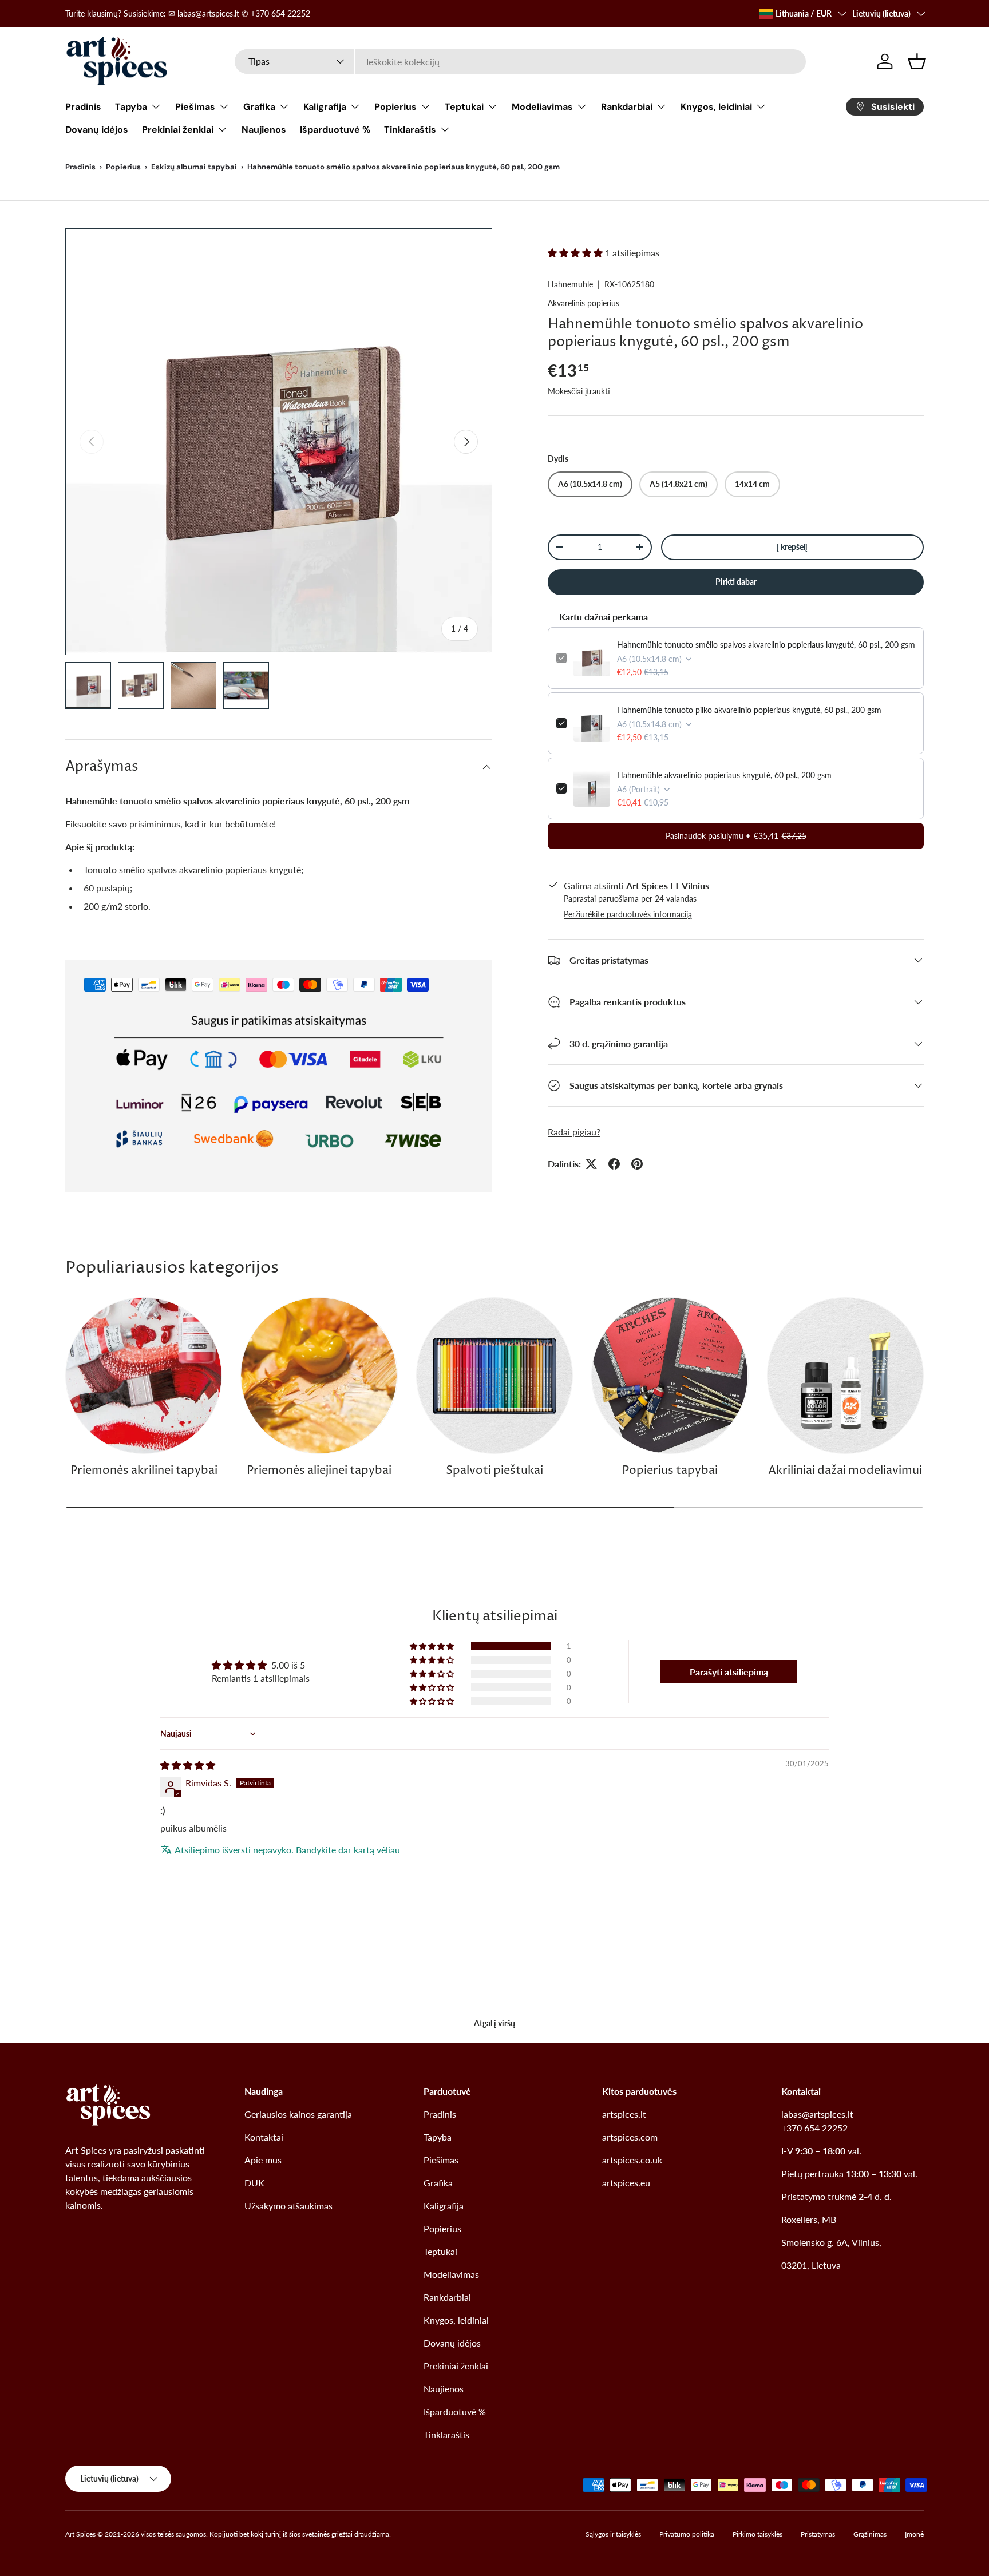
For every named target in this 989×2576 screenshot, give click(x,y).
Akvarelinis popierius (583, 303)
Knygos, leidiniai (716, 107)
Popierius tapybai (670, 1471)
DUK (254, 2183)
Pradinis (83, 107)
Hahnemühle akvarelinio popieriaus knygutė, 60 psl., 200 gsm (724, 775)
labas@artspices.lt (817, 2114)
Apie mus (263, 2160)
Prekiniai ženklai (178, 130)
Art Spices (80, 2534)
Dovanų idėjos (97, 130)
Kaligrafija (325, 107)
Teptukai (464, 107)
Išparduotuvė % (335, 130)
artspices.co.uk (632, 2160)
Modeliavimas (542, 107)
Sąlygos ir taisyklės (613, 2534)
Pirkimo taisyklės (757, 2534)
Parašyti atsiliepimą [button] (729, 1672)
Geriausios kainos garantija (298, 2114)
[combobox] (520, 62)
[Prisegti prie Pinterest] (637, 1164)
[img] (188, 1765)
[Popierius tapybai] (670, 1376)
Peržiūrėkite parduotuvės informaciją (628, 914)
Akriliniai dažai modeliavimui (845, 1471)
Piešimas (195, 107)
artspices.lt (624, 2114)
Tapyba (131, 107)
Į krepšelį (792, 547)
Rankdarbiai (627, 107)
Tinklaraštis (410, 130)
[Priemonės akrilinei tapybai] (144, 1376)
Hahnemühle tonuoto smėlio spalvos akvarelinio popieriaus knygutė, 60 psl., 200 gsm (766, 645)
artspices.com (630, 2137)
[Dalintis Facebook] (614, 1164)
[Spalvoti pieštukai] (494, 1376)
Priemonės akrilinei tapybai (144, 1471)
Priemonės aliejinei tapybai (319, 1471)
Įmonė (914, 2534)
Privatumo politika (687, 2534)
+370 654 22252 (814, 2128)
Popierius (395, 107)
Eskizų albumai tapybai (194, 167)
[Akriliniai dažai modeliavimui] (845, 1376)
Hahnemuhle (570, 284)
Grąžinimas (870, 2534)
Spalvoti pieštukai (494, 1471)
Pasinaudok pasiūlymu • (736, 836)
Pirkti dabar (736, 582)
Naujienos (264, 130)
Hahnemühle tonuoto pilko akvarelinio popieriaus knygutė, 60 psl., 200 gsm (749, 710)
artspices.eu (626, 2183)
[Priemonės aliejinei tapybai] (319, 1376)
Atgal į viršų (494, 2023)
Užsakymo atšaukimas (288, 2206)
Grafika (259, 107)
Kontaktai (264, 2137)
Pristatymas (818, 2534)
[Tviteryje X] (591, 1164)
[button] (917, 61)
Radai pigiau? (574, 1132)
